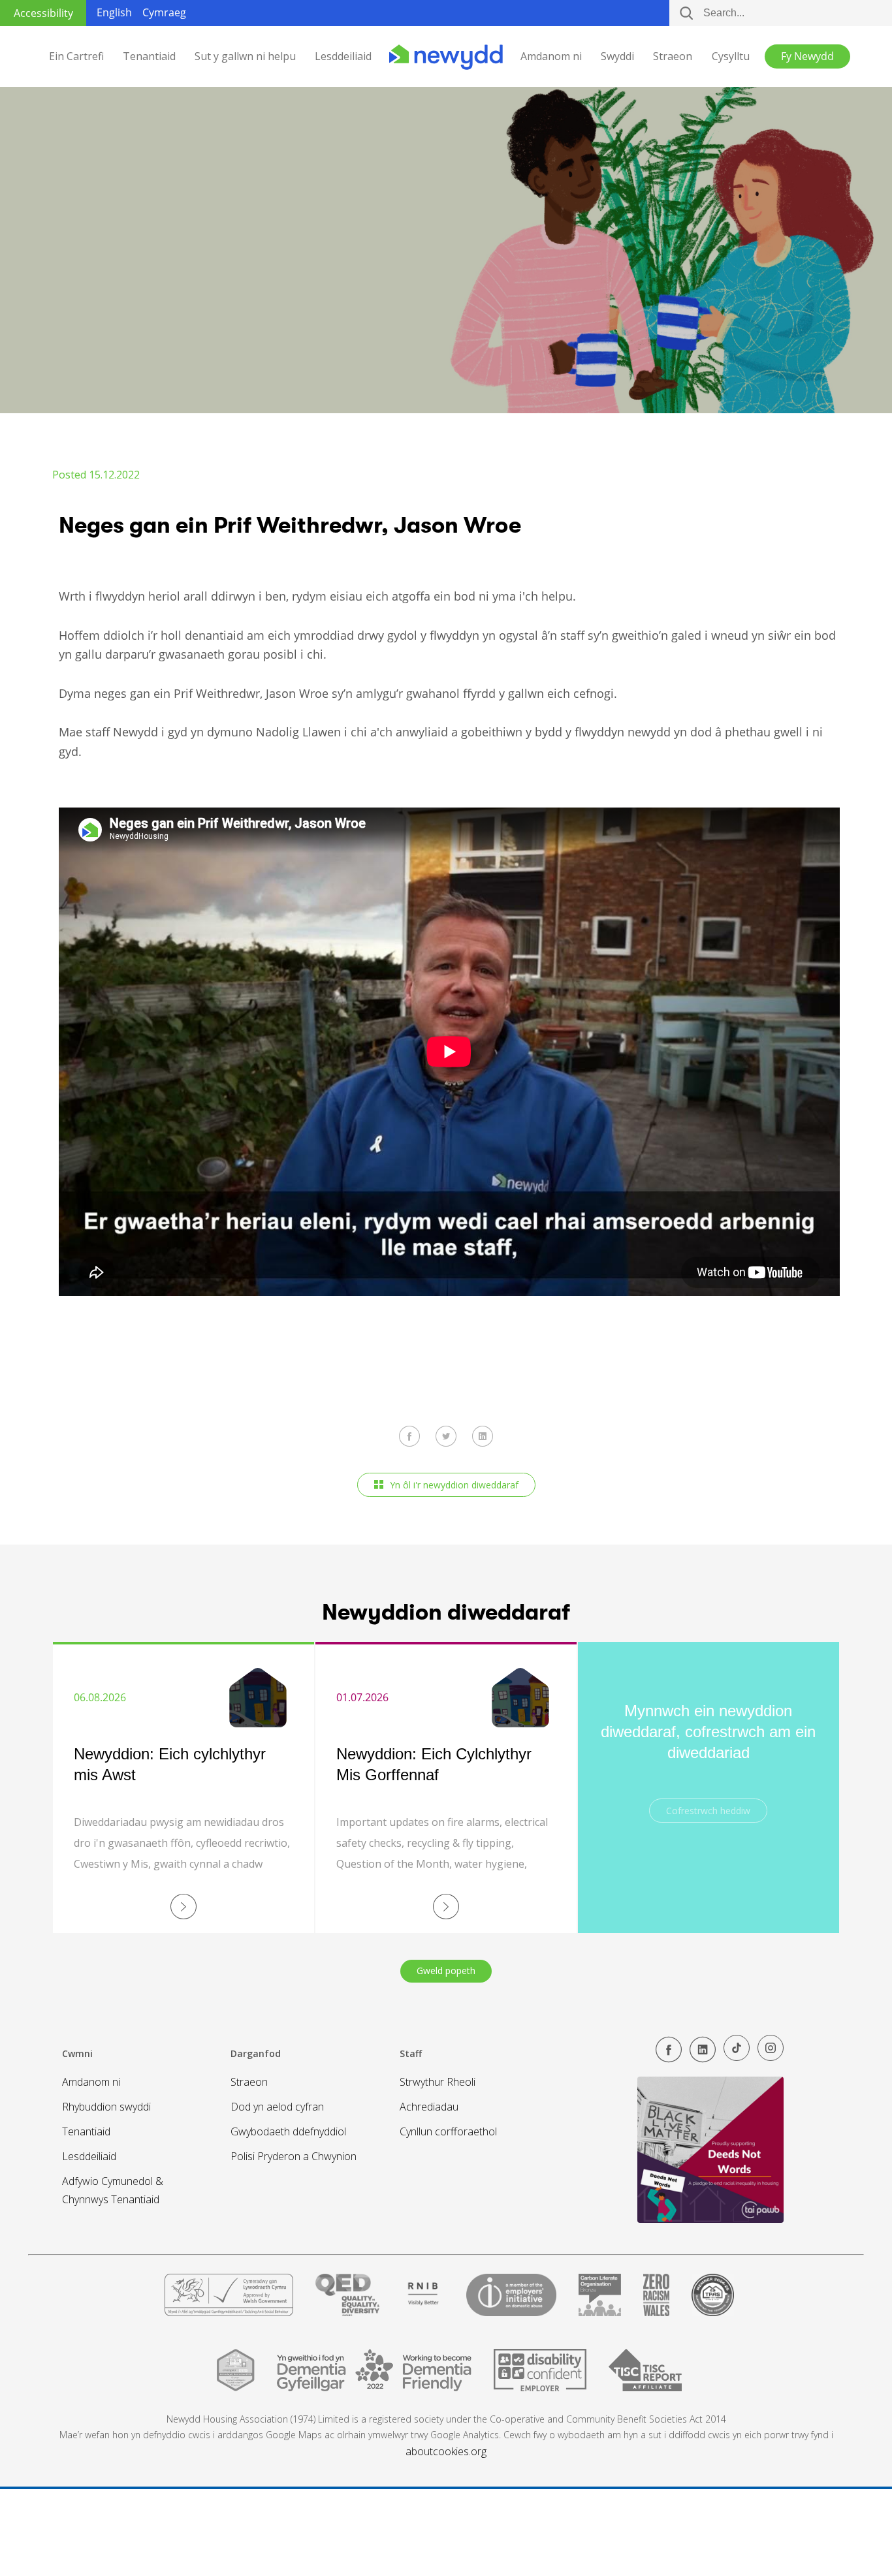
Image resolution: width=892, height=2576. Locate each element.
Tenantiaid (149, 56)
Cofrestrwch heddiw (708, 1811)
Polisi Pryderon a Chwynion (294, 2156)
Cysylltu (731, 56)
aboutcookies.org (446, 2451)
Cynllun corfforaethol (448, 2131)
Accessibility (43, 13)
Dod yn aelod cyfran (277, 2107)
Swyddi (617, 56)
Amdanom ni (551, 56)
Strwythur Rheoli (438, 2082)
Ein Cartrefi (76, 56)
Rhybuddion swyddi (106, 2107)
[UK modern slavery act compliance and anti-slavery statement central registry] (645, 2375)
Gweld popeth (446, 1971)
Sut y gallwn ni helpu (245, 56)
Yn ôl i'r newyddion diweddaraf (454, 1485)
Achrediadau (429, 2107)
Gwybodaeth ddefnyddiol (288, 2131)
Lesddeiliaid (343, 56)
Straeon (673, 56)
